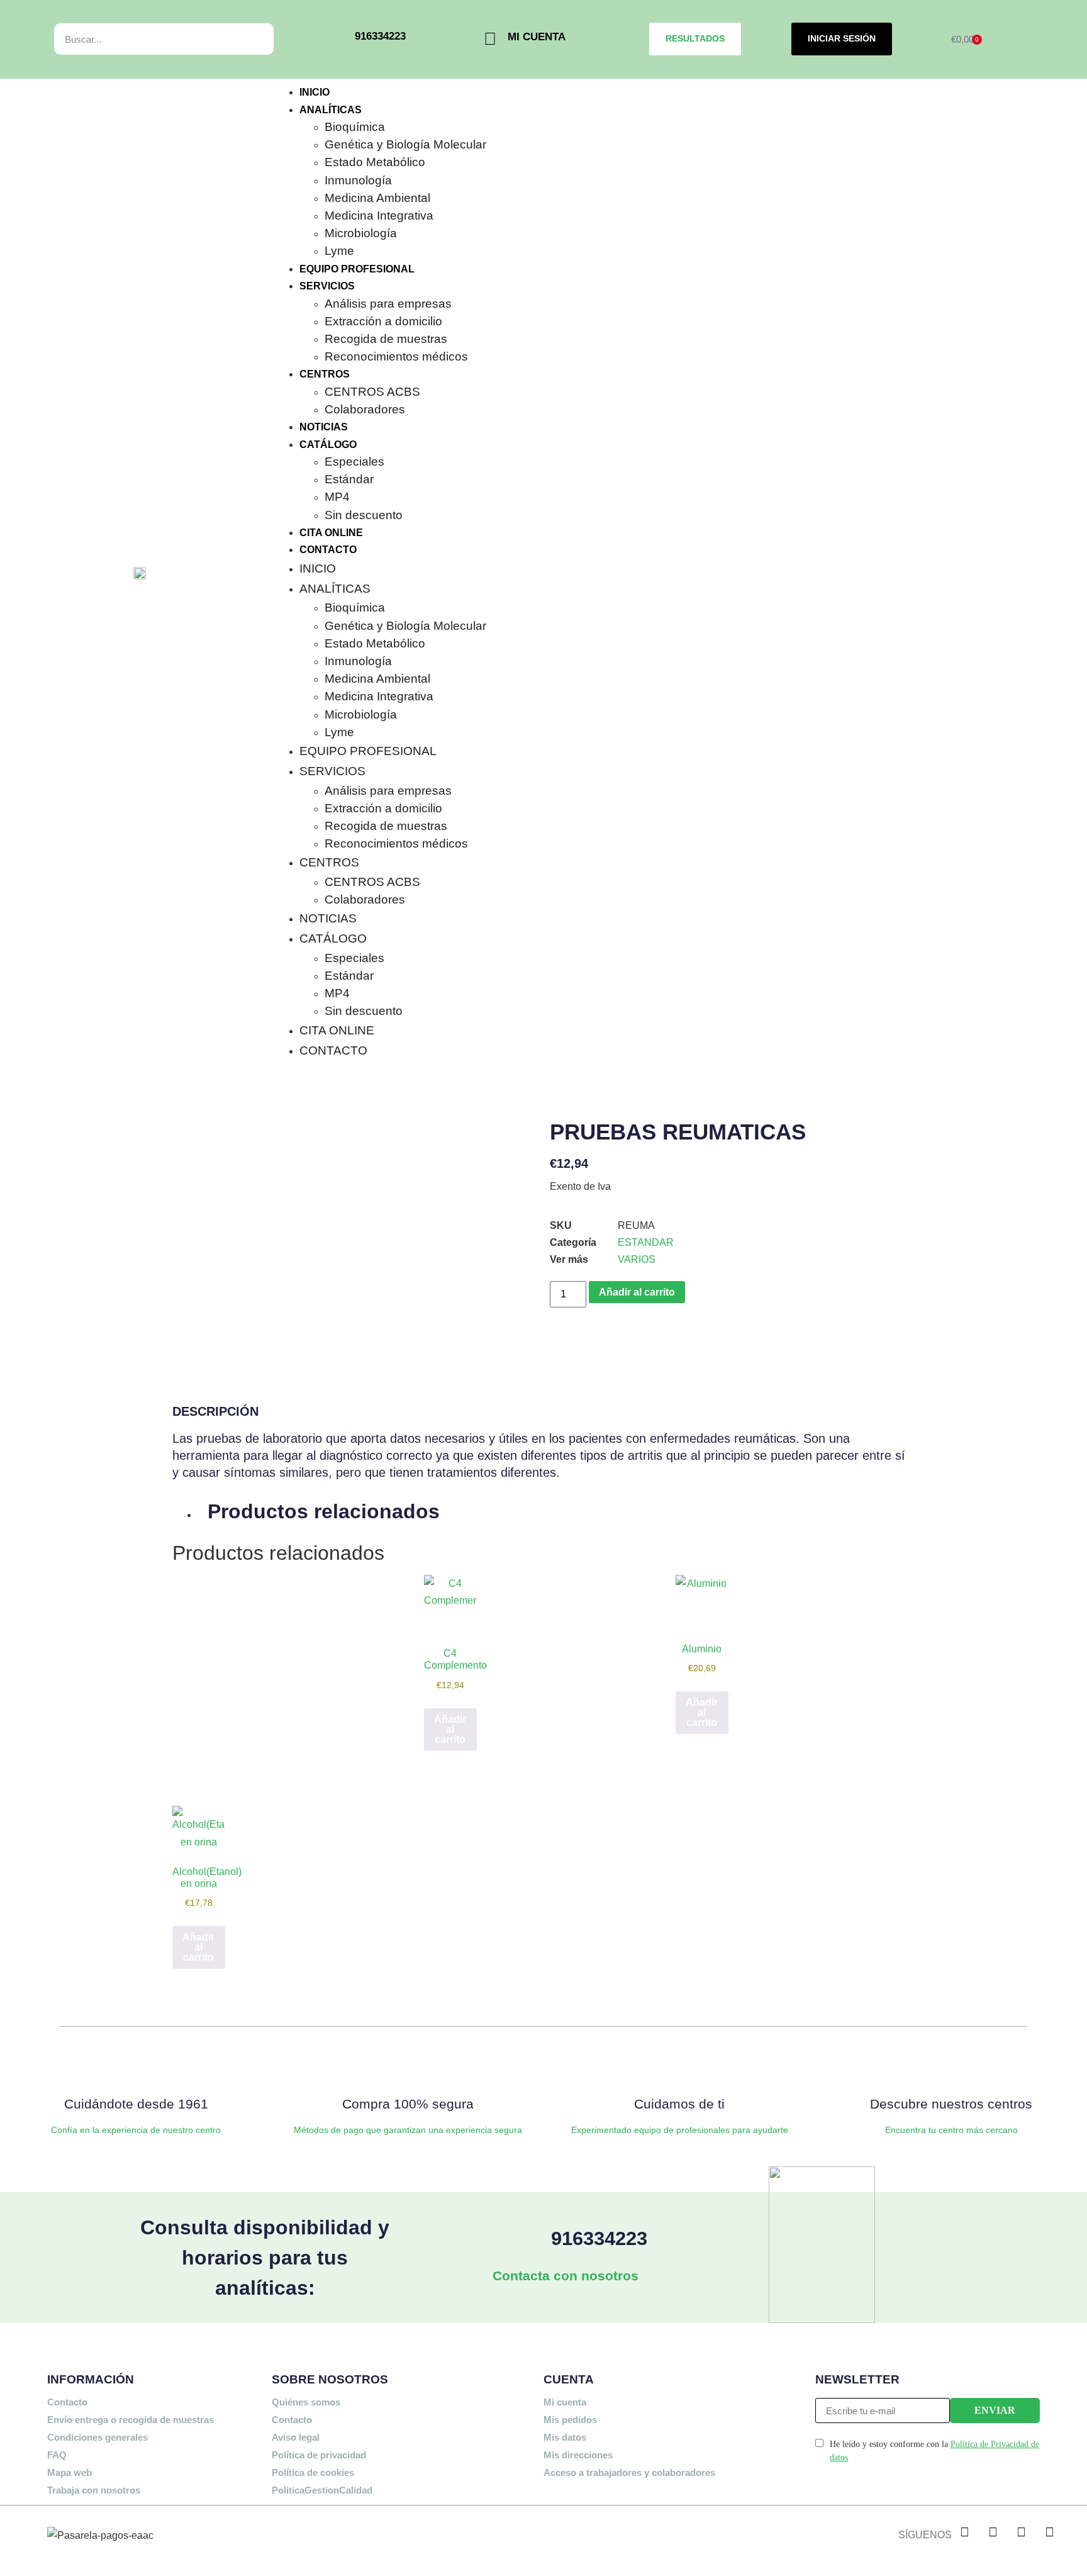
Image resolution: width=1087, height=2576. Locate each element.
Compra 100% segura (408, 2104)
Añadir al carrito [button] (450, 1729)
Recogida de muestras (386, 339)
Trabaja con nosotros (94, 2490)
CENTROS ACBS (372, 392)
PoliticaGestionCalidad (322, 2490)
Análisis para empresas (388, 304)
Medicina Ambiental (377, 198)
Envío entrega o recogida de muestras (131, 2420)
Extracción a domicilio (383, 321)
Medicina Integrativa (379, 216)
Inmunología (358, 180)
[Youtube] (1049, 2532)
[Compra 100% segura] (408, 2066)
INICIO (315, 92)
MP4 (337, 497)
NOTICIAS (324, 427)
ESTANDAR (646, 1242)
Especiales (354, 462)
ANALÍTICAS (331, 110)
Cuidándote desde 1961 (136, 2104)
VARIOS (637, 1259)
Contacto (67, 2402)
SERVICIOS (327, 286)
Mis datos (565, 2437)
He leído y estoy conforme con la (934, 2451)
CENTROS (325, 374)
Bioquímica (355, 127)
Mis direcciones (578, 2455)
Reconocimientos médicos (396, 356)
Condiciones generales (98, 2437)
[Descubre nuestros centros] (951, 2066)
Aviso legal (296, 2437)
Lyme (339, 251)
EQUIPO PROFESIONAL (357, 269)
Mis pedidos (570, 2420)
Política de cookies (313, 2472)
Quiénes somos (306, 2402)
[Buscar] (250, 39)
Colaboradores (365, 409)
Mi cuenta (565, 2402)
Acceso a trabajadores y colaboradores (629, 2472)
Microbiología (361, 233)
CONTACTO (328, 550)
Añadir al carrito (637, 1292)
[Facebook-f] (964, 2532)
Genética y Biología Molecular (405, 144)
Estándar (349, 479)
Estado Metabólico (375, 162)
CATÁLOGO (328, 445)
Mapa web (70, 2472)
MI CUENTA (537, 36)
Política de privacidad (319, 2455)
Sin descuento (364, 515)
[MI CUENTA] (490, 39)
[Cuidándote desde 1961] (136, 2066)
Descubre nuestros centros (951, 2104)
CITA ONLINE (331, 533)
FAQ (57, 2455)
